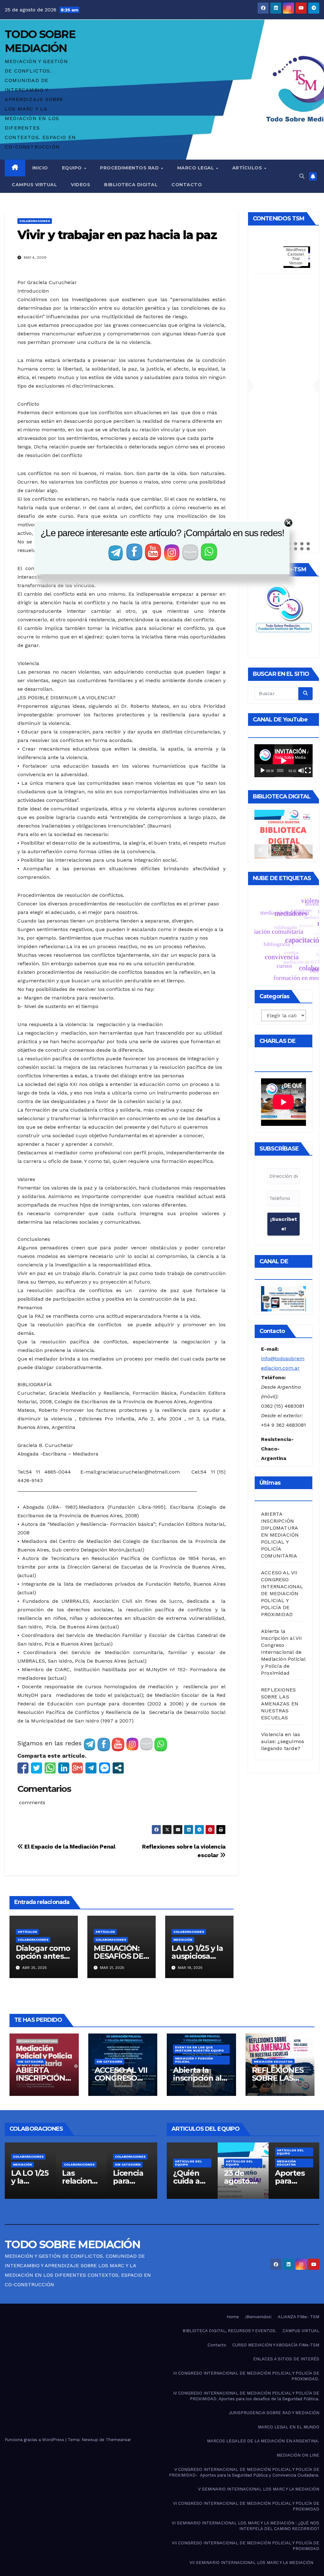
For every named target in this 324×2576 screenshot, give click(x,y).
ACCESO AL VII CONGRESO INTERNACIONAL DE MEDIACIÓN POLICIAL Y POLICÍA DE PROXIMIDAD (282, 1593)
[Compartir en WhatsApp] (50, 1768)
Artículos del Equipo (188, 2144)
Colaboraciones (35, 221)
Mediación (183, 1940)
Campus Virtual (34, 185)
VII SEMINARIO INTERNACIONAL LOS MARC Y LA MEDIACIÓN (251, 2563)
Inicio (40, 168)
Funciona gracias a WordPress (35, 2440)
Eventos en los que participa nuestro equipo (199, 2049)
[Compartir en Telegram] (91, 1768)
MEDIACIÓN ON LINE (298, 2455)
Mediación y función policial (194, 2060)
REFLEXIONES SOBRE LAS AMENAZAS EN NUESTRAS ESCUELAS (280, 1704)
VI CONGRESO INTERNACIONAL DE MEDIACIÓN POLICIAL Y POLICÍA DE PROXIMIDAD (246, 2506)
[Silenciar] (301, 771)
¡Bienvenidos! (258, 2317)
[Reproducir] (263, 771)
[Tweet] (37, 1768)
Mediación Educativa (273, 2062)
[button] (302, 176)
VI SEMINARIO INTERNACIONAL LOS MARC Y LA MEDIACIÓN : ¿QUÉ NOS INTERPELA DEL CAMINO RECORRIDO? (246, 2526)
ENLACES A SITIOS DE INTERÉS (286, 2359)
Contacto (187, 185)
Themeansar (118, 2440)
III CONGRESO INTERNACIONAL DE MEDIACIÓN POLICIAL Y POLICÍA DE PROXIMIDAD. (246, 2376)
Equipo (73, 168)
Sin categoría (31, 2062)
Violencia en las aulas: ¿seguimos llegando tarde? (283, 1741)
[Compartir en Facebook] (23, 1768)
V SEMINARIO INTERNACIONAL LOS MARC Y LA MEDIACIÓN (259, 2489)
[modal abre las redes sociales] (118, 1768)
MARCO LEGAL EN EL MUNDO (289, 2427)
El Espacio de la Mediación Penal (69, 1846)
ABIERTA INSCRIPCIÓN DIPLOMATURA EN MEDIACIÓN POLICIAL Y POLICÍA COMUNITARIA (280, 1535)
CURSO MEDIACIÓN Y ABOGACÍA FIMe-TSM (276, 2345)
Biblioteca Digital (131, 185)
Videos (81, 185)
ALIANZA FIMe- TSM (299, 2317)
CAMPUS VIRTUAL (301, 2331)
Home (233, 2317)
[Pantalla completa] (308, 771)
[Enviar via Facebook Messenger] (105, 1768)
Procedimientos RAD (130, 168)
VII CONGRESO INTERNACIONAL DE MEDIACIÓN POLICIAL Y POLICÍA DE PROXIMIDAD (246, 2546)
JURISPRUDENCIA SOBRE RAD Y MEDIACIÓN (274, 2413)
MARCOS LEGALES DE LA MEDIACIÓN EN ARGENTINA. (263, 2441)
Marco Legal (196, 168)
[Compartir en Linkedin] (64, 1768)
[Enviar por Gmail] (77, 1768)
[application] (283, 761)
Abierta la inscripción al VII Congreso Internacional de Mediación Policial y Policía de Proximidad (283, 1652)
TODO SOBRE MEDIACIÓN (72, 2244)
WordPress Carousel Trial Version (296, 257)
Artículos (248, 168)
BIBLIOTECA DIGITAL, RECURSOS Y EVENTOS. (230, 2331)
